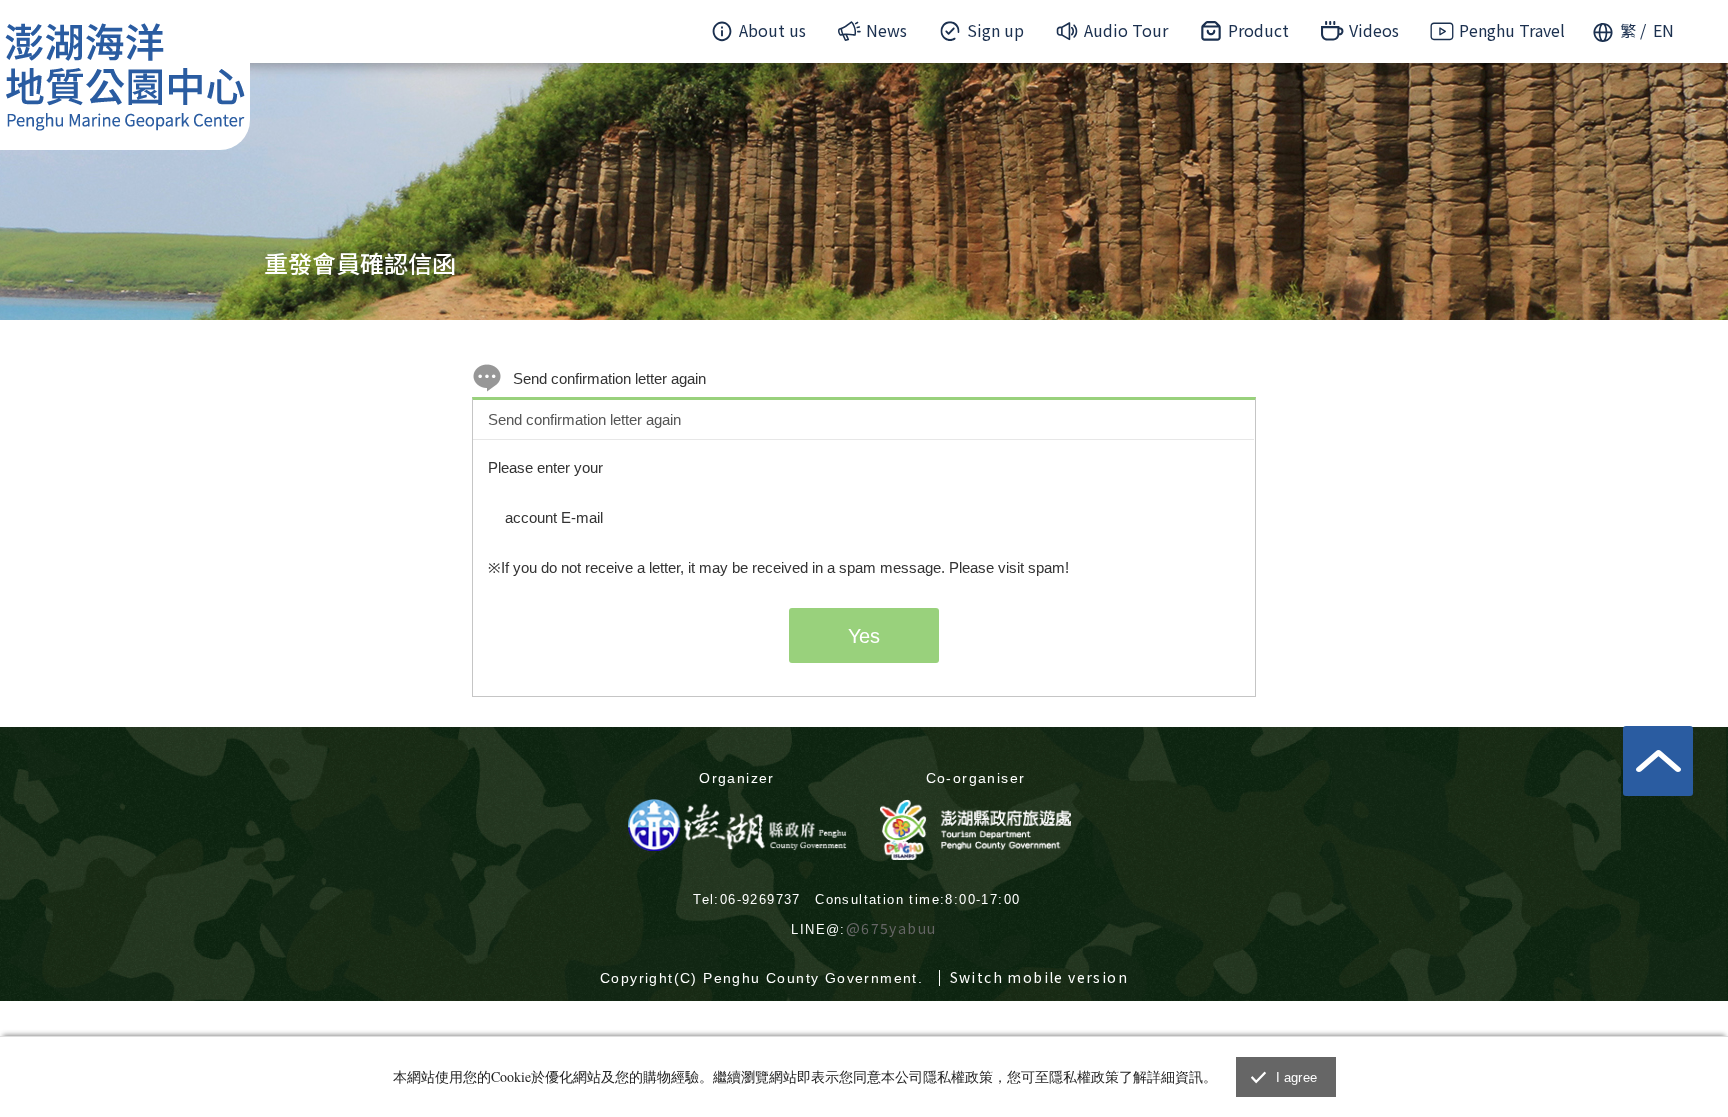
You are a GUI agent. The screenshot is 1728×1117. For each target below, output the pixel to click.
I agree (1296, 1077)
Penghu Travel (1512, 30)
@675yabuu (891, 928)
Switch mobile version (1039, 977)
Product (1258, 30)
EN (1663, 30)
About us (772, 30)
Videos (1374, 30)
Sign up (995, 30)
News (886, 30)
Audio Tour (1126, 30)
